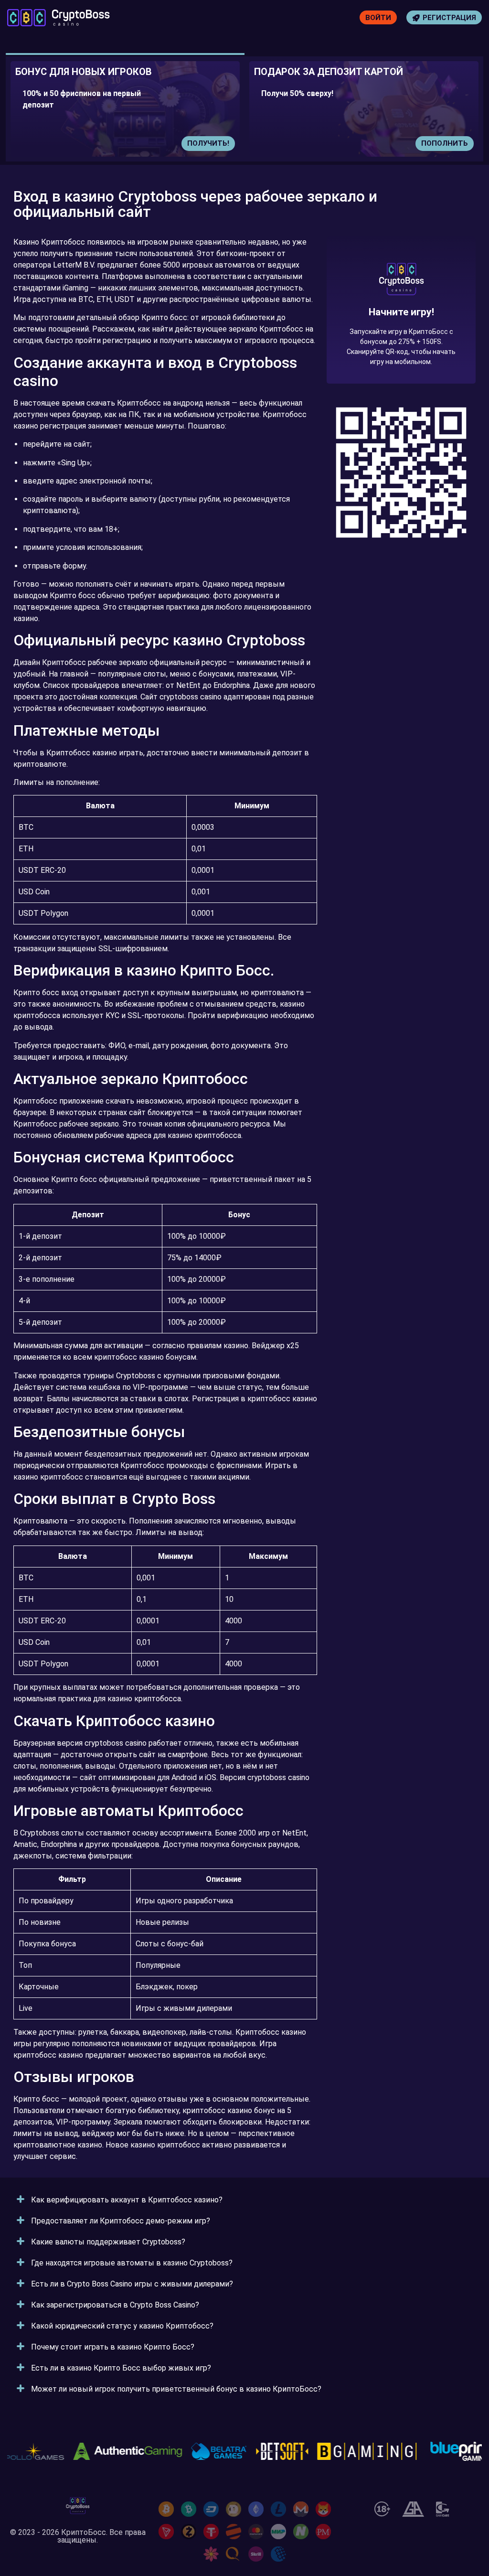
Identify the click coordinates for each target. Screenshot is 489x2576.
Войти (378, 18)
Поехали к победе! (401, 344)
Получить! (208, 143)
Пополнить (445, 143)
